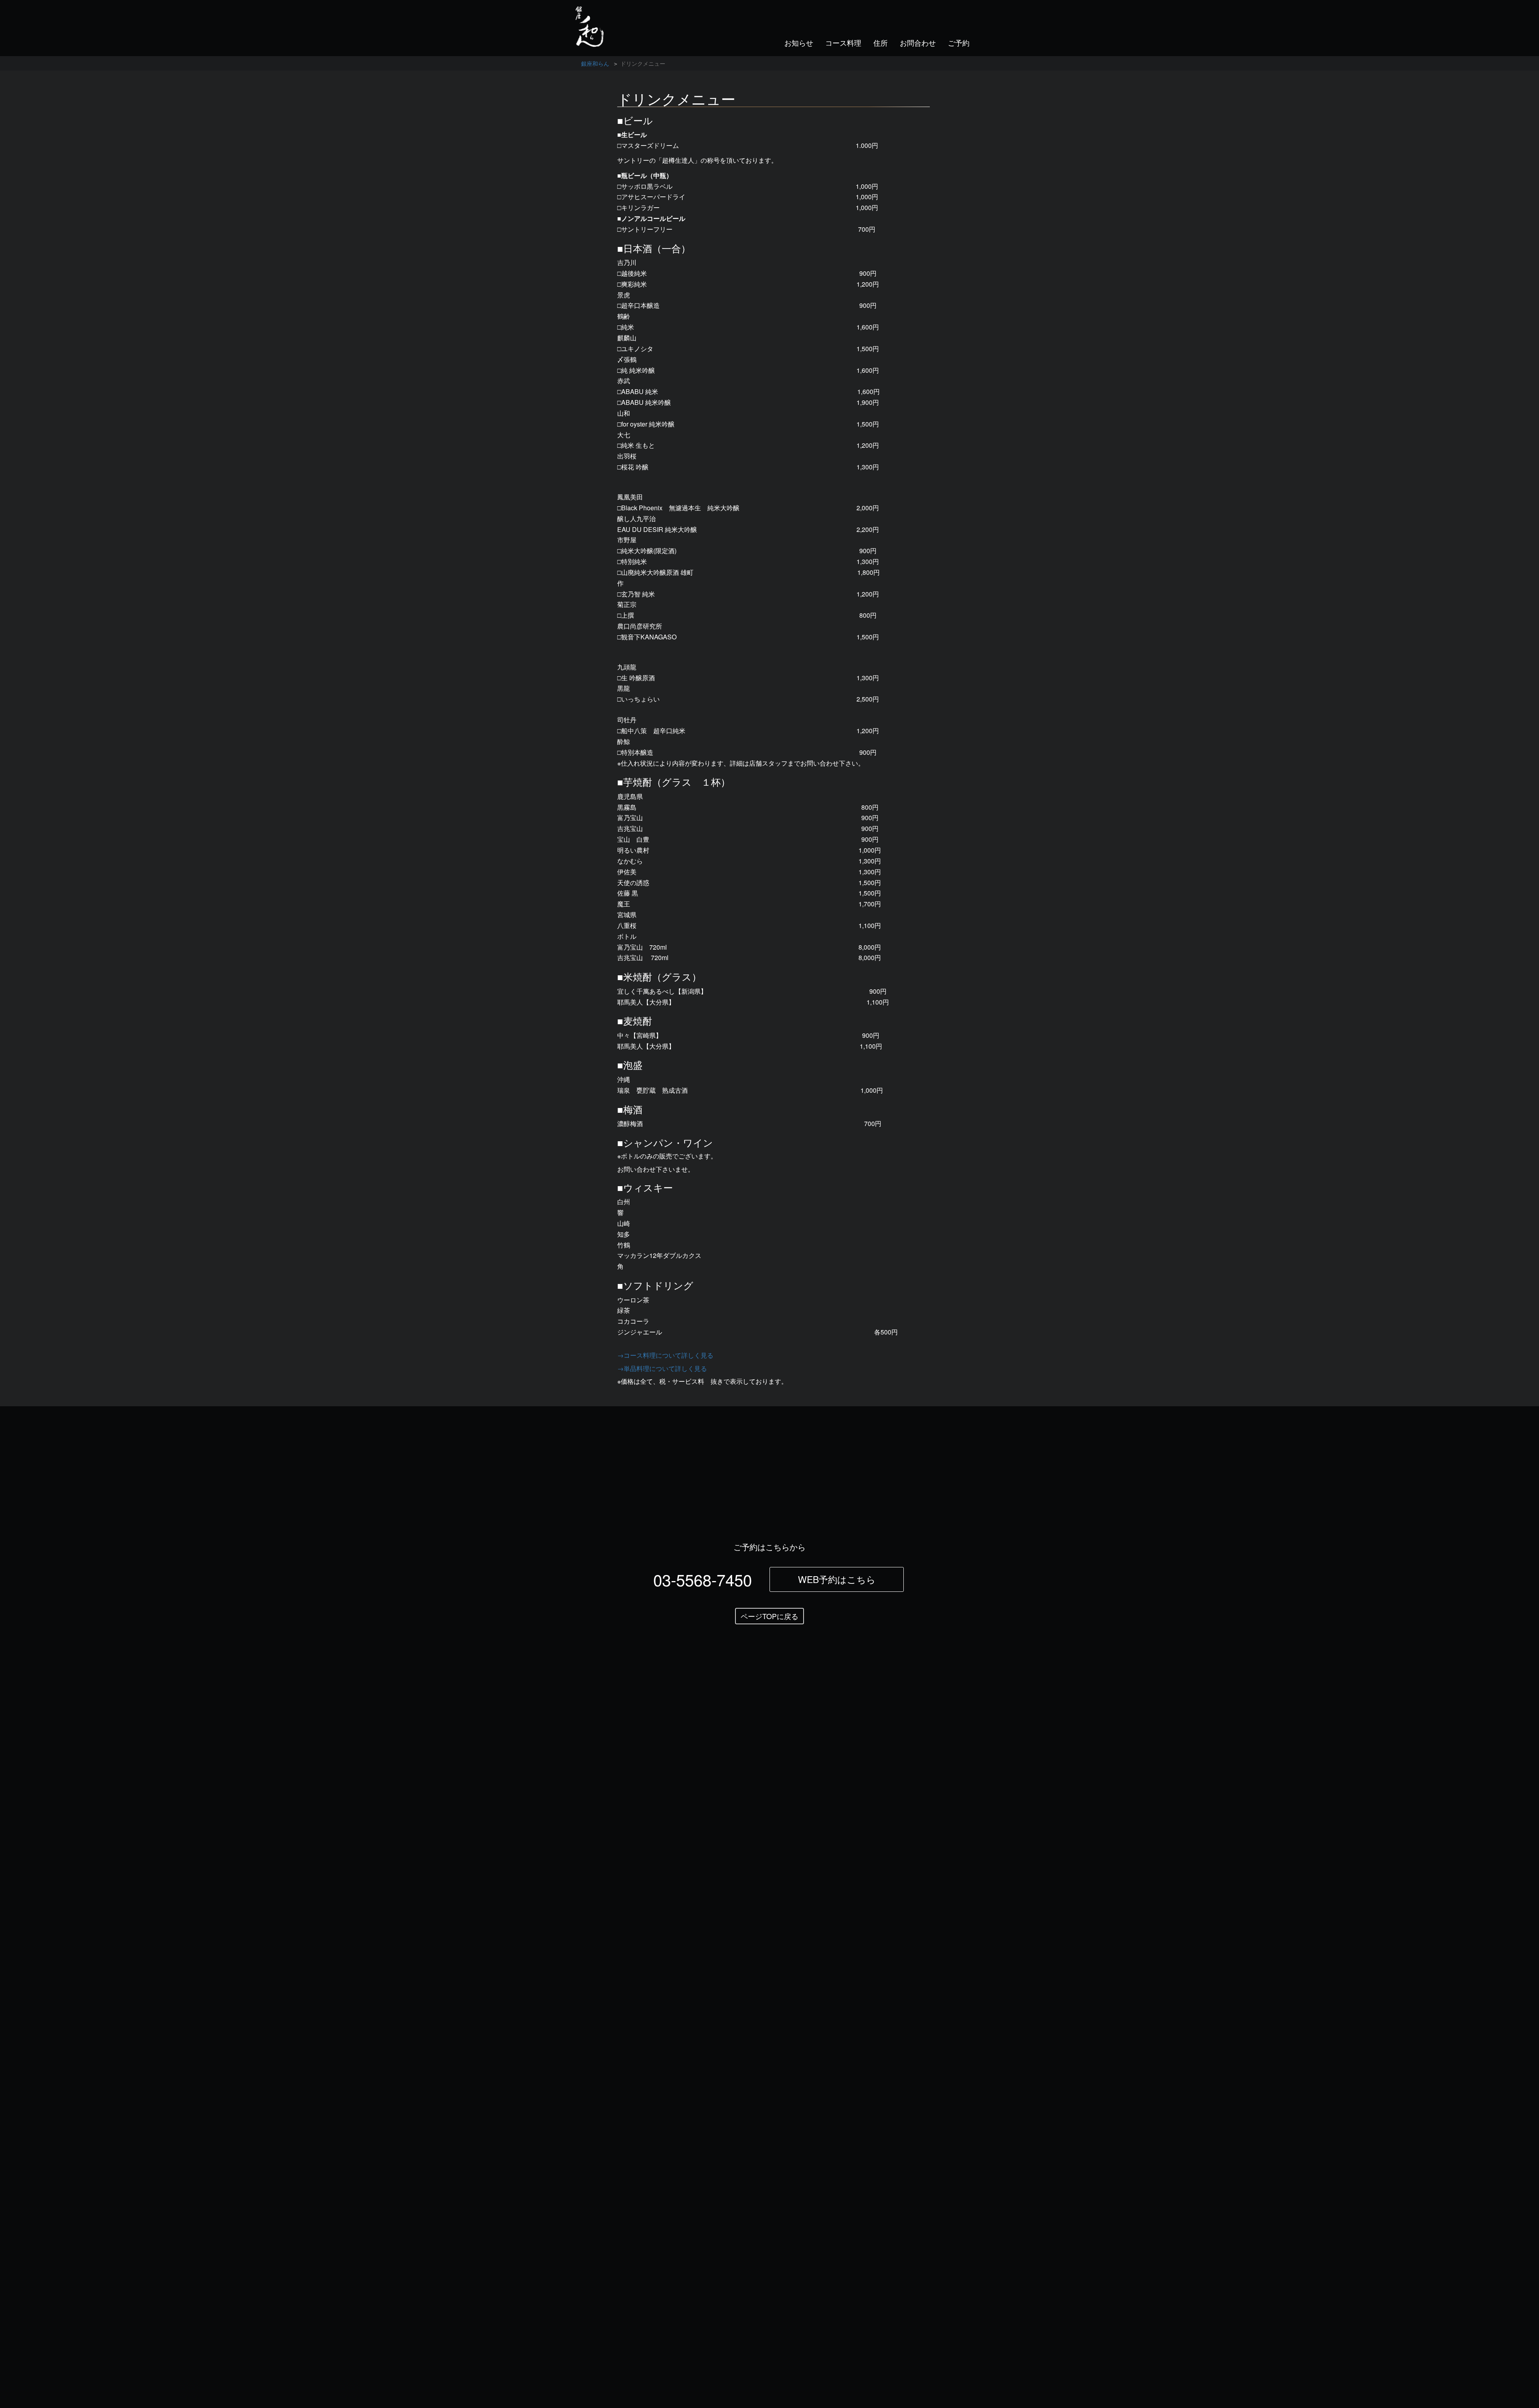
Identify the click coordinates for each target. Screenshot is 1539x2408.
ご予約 (959, 42)
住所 (881, 42)
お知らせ (799, 42)
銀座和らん (595, 63)
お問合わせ (918, 42)
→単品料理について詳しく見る (662, 1368)
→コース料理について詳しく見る (665, 1355)
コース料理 (843, 42)
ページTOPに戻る (769, 1616)
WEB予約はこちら (837, 1579)
